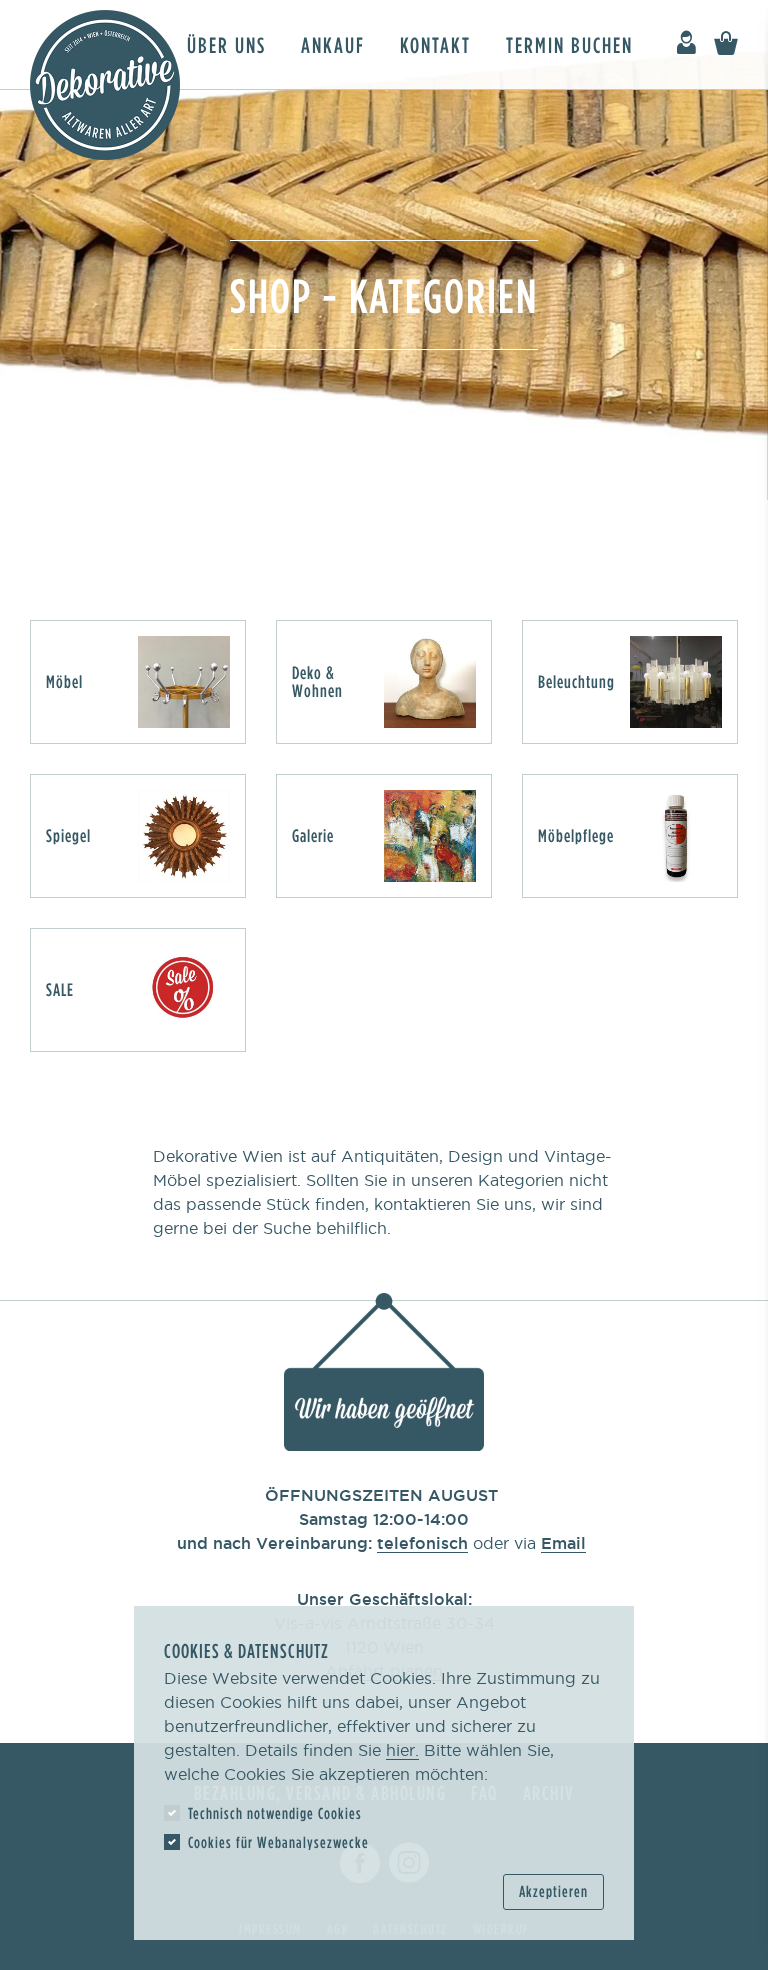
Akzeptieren (553, 1891)
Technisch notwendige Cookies (275, 1813)
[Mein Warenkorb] (726, 43)
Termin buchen (569, 44)
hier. (402, 1750)
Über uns (226, 44)
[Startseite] (105, 85)
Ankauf (333, 44)
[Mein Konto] (686, 43)
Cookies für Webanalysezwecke (278, 1842)
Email (563, 1543)
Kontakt (435, 44)
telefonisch (422, 1543)
